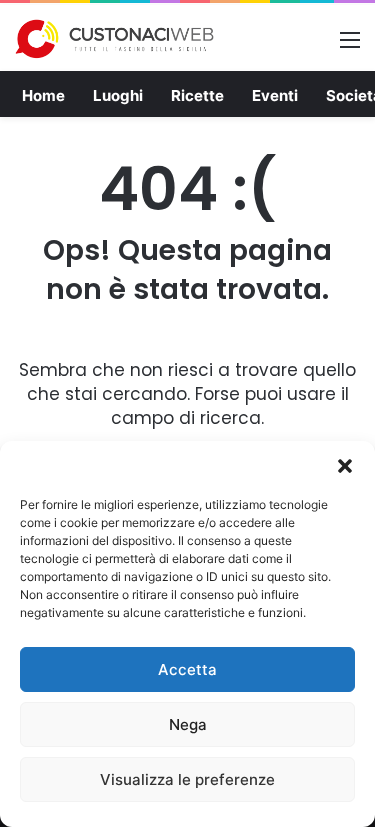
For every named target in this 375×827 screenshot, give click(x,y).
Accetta (187, 669)
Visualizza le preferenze (187, 779)
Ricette (197, 95)
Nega (188, 724)
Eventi (275, 95)
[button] (345, 466)
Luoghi (118, 95)
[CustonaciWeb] (115, 39)
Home (43, 95)
